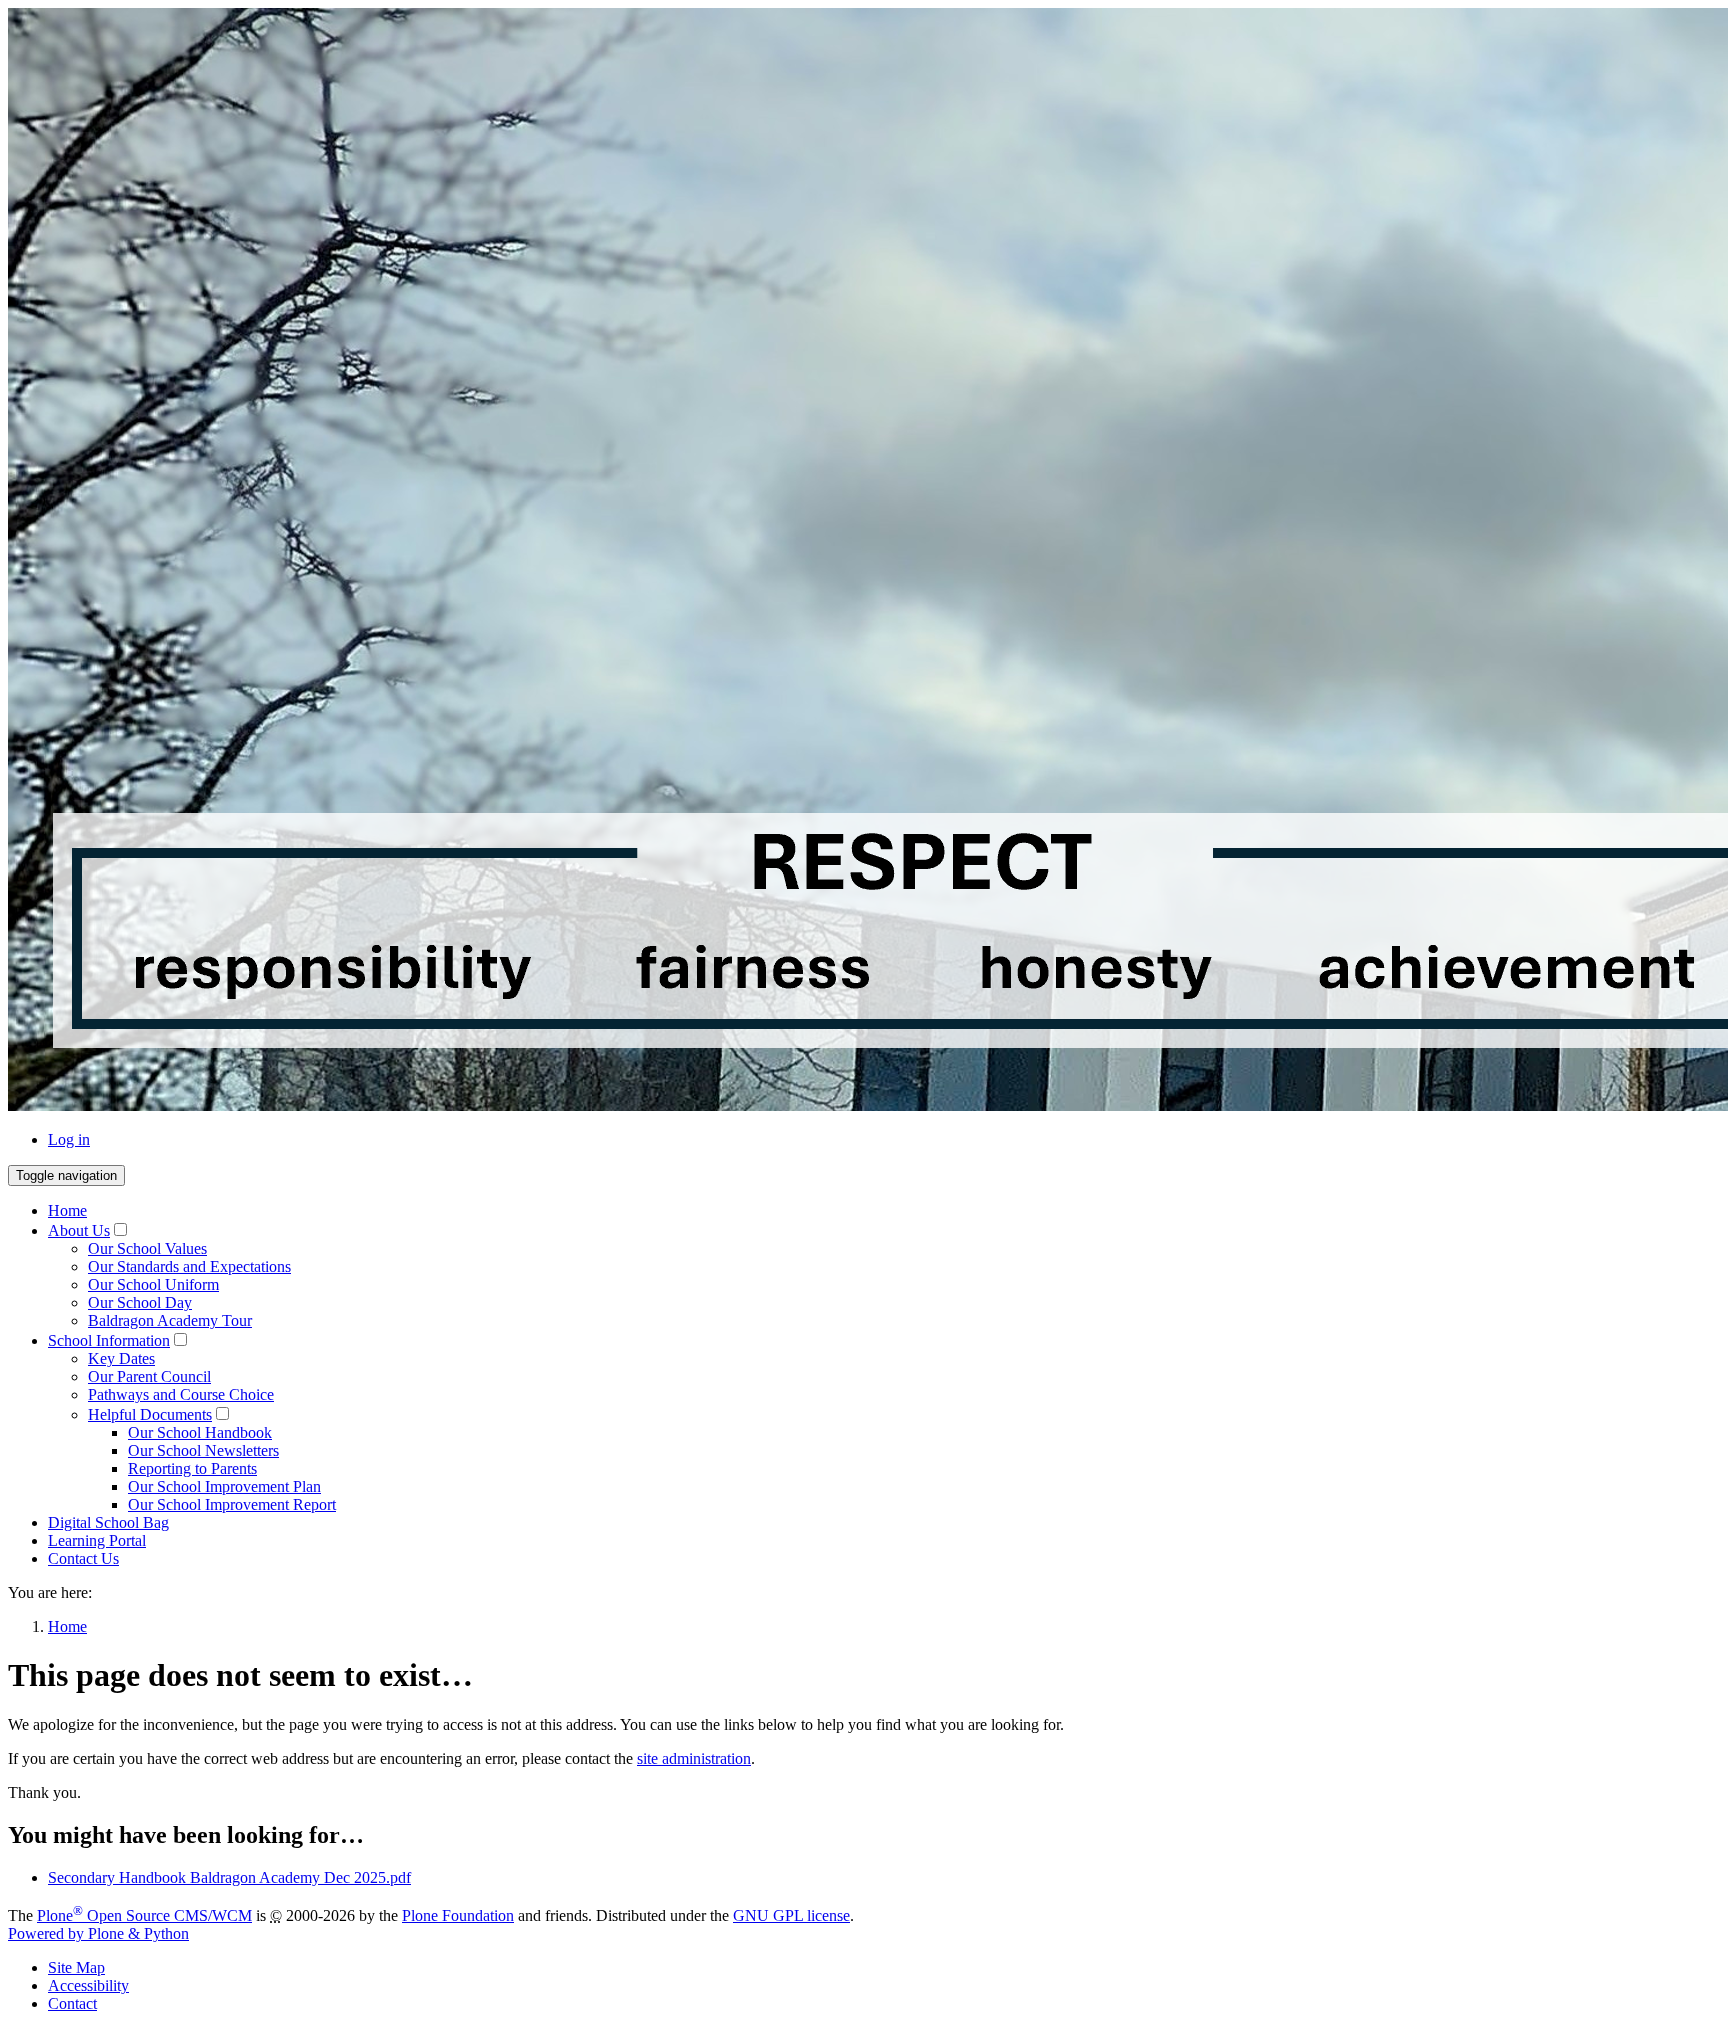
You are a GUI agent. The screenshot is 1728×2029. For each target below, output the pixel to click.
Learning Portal (97, 1540)
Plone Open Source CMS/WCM (144, 1915)
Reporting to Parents (192, 1468)
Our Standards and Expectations (189, 1266)
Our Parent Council (149, 1376)
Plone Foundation (458, 1915)
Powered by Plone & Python (98, 1933)
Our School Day (140, 1302)
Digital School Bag (108, 1522)
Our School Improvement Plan (224, 1486)
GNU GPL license (791, 1915)
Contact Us (83, 1558)
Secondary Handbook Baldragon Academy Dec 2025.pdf (229, 1877)
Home (67, 1210)
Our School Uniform (153, 1284)
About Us (79, 1230)
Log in (69, 1139)
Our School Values (147, 1248)
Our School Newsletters (203, 1450)
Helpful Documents (150, 1414)
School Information (109, 1340)
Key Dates (121, 1358)
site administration (694, 1758)
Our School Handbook (200, 1432)
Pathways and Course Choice (181, 1394)
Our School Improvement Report (232, 1504)
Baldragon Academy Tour (170, 1320)
